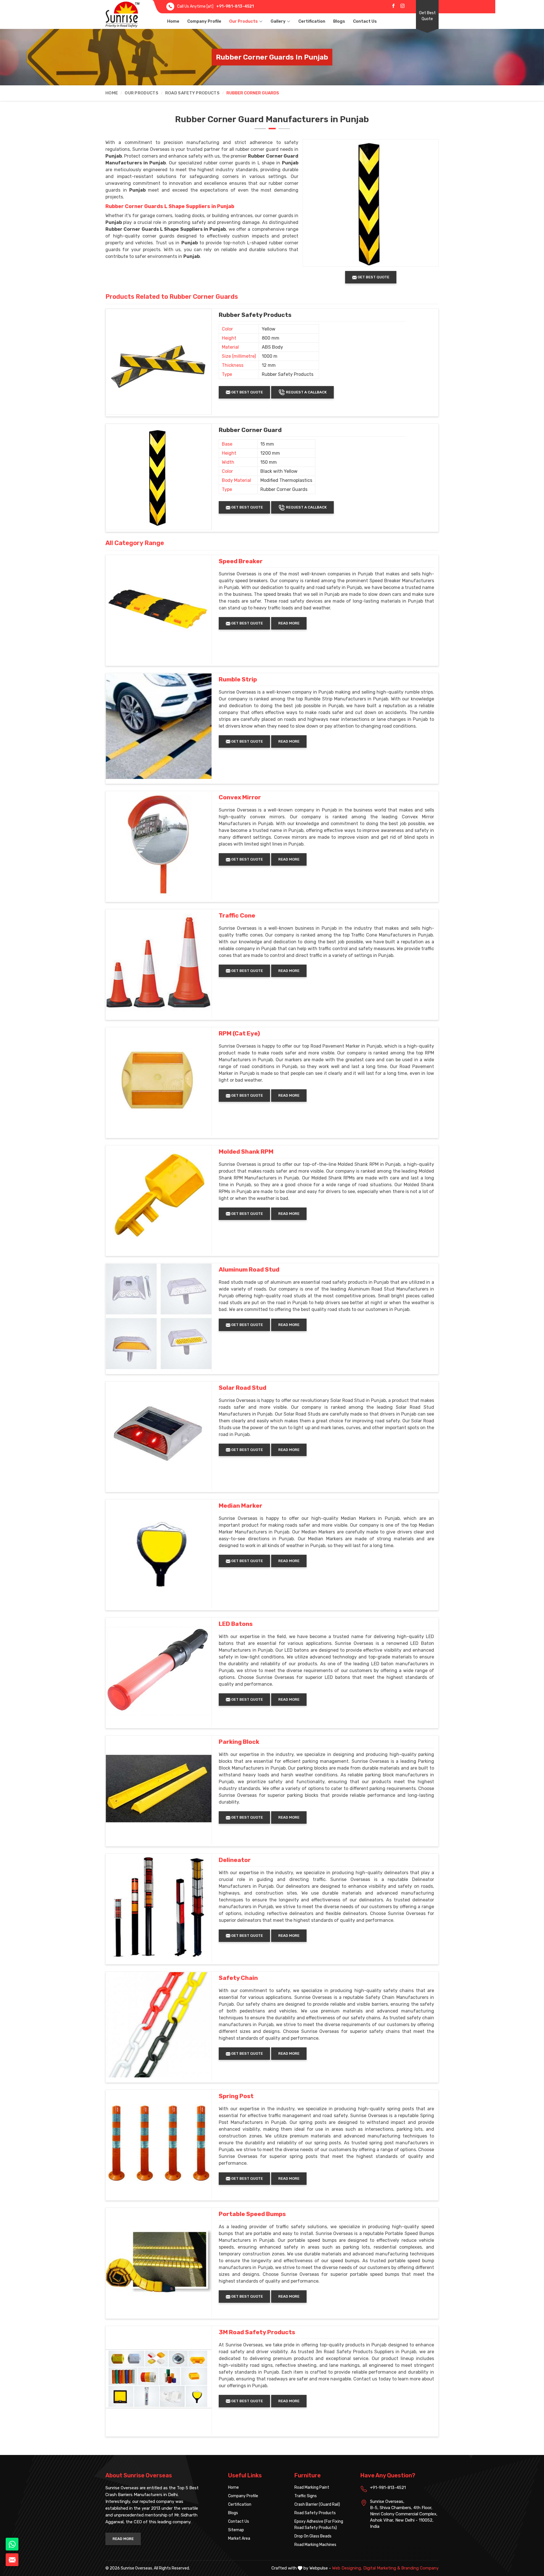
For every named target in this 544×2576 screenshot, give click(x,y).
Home (173, 21)
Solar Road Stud (243, 1388)
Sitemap (236, 2530)
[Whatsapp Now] (12, 2544)
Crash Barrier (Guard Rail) (317, 2504)
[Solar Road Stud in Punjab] (159, 1435)
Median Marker (241, 1506)
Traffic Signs (306, 2496)
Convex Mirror (240, 797)
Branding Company (420, 2568)
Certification (312, 21)
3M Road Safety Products (257, 2332)
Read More (289, 623)
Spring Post (236, 2096)
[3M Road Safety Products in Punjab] (159, 2379)
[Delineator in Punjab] (159, 1907)
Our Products (244, 21)
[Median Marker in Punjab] (159, 1552)
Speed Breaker (241, 561)
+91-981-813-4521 (235, 6)
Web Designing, (347, 2568)
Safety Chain (238, 1978)
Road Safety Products (192, 93)
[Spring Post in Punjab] (159, 2143)
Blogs (339, 21)
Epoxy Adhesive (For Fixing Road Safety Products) (319, 2525)
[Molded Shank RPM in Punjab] (159, 1198)
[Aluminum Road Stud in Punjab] (159, 1316)
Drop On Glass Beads (313, 2536)
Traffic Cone (237, 916)
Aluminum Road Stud (249, 1270)
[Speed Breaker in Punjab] (159, 608)
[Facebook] (393, 6)
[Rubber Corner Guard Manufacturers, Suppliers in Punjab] (159, 477)
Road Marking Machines (315, 2545)
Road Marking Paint (312, 2487)
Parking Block (239, 1742)
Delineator (235, 1860)
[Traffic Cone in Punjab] (159, 962)
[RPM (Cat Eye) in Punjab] (159, 1080)
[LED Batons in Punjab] (159, 1671)
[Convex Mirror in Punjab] (159, 844)
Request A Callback (306, 392)
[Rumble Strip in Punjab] (159, 726)
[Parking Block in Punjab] (159, 1789)
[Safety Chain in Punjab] (159, 2025)
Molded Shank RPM (246, 1152)
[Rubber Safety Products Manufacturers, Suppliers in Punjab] (159, 362)
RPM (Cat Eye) (239, 1033)
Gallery (278, 21)
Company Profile (204, 21)
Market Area (239, 2538)
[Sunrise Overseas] (122, 14)
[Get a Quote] (12, 2560)
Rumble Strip (238, 679)
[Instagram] (402, 6)
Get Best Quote (427, 16)
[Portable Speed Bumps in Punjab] (159, 2261)
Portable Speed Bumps (252, 2214)
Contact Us (365, 21)
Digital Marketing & (382, 2568)
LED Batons (236, 1624)
